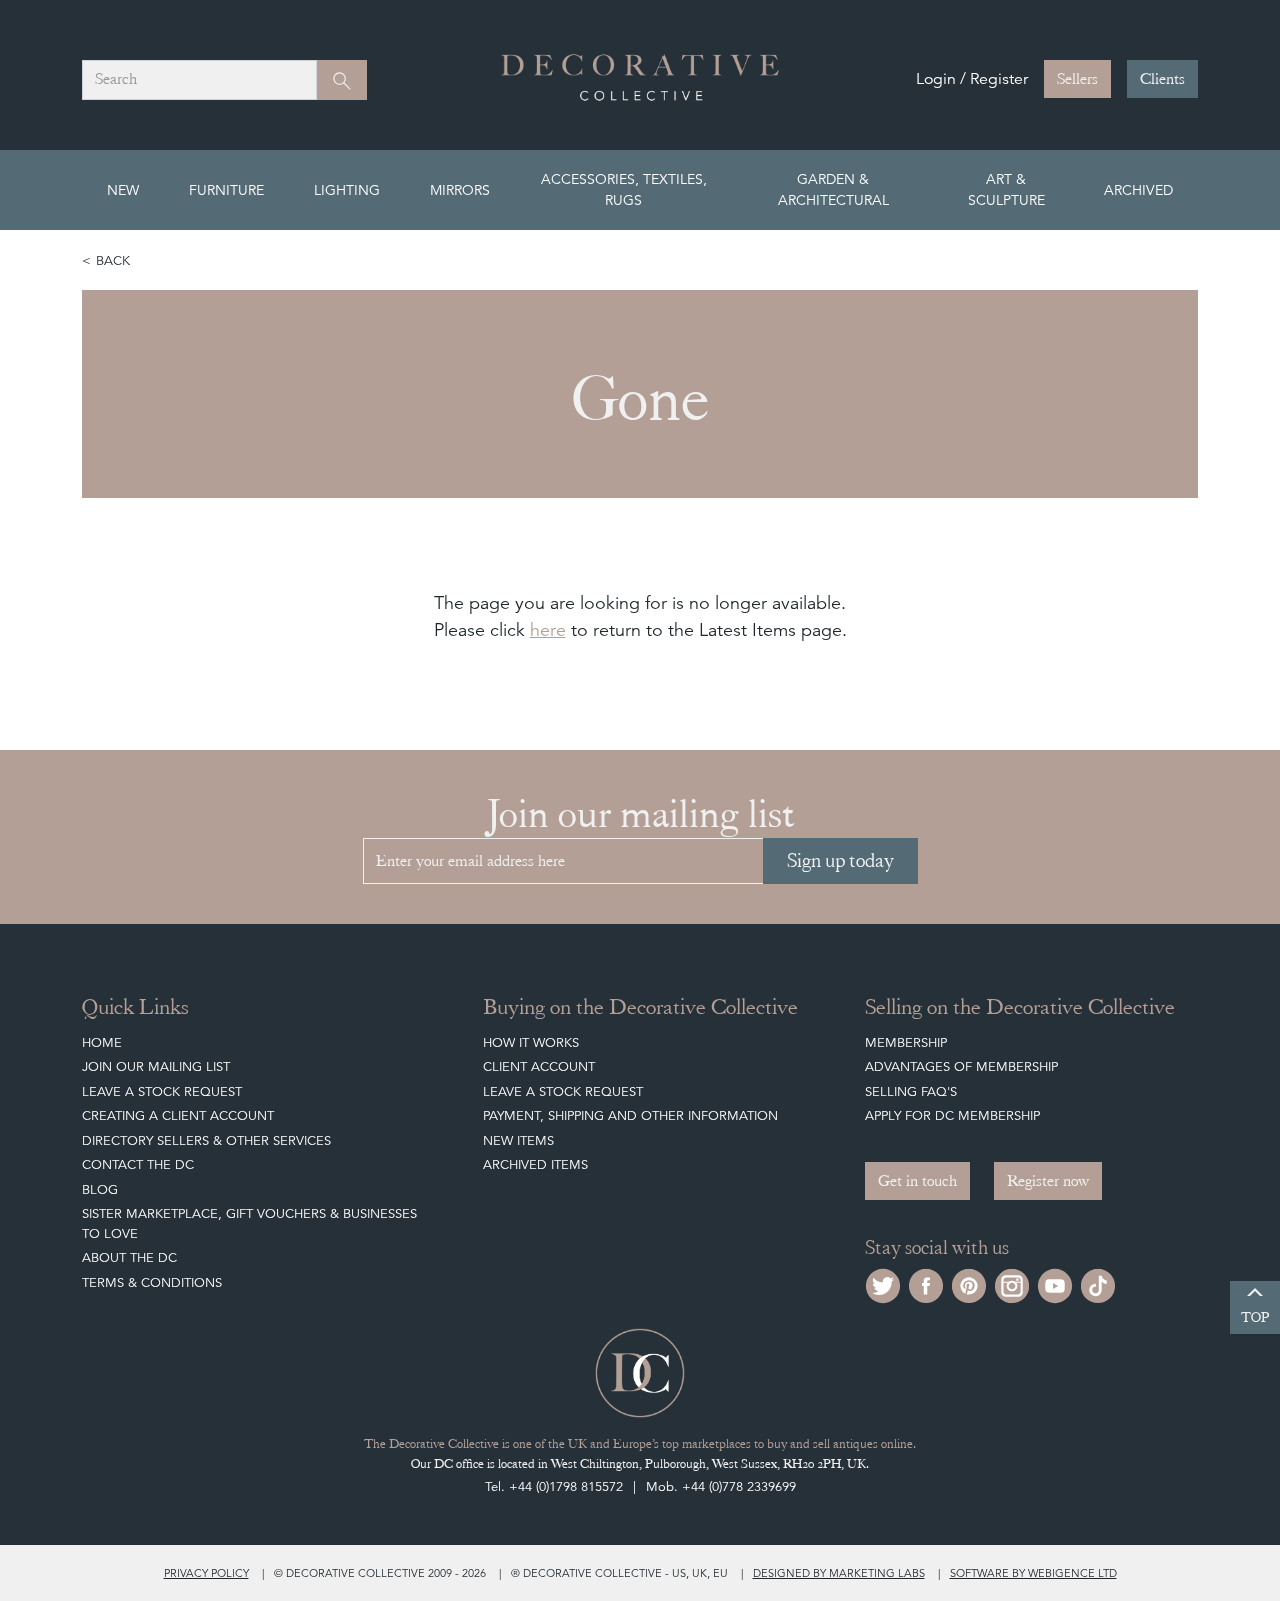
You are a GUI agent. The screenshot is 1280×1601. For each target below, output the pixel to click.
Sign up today (840, 860)
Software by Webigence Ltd (1033, 1573)
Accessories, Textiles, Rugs (624, 189)
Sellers (1077, 79)
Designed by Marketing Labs (839, 1573)
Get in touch (917, 1181)
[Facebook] (926, 1283)
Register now (1048, 1181)
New (123, 190)
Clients (1162, 79)
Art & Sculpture (1006, 189)
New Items (518, 1140)
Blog (100, 1189)
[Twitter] (883, 1283)
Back (113, 260)
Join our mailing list (156, 1066)
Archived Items (535, 1164)
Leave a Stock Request (162, 1091)
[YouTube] (1055, 1283)
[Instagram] (1012, 1283)
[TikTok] (1098, 1283)
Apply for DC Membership (952, 1115)
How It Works (531, 1042)
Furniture (226, 190)
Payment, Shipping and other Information (630, 1115)
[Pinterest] (969, 1283)
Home (102, 1042)
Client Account (539, 1066)
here (548, 629)
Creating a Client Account (178, 1115)
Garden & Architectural (833, 189)
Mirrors (460, 190)
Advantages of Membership (961, 1066)
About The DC (129, 1257)
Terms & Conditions (152, 1282)
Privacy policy (206, 1573)
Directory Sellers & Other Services (206, 1140)
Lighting (347, 190)
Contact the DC (138, 1164)
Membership (906, 1042)
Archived (1138, 190)
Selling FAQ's (911, 1091)
